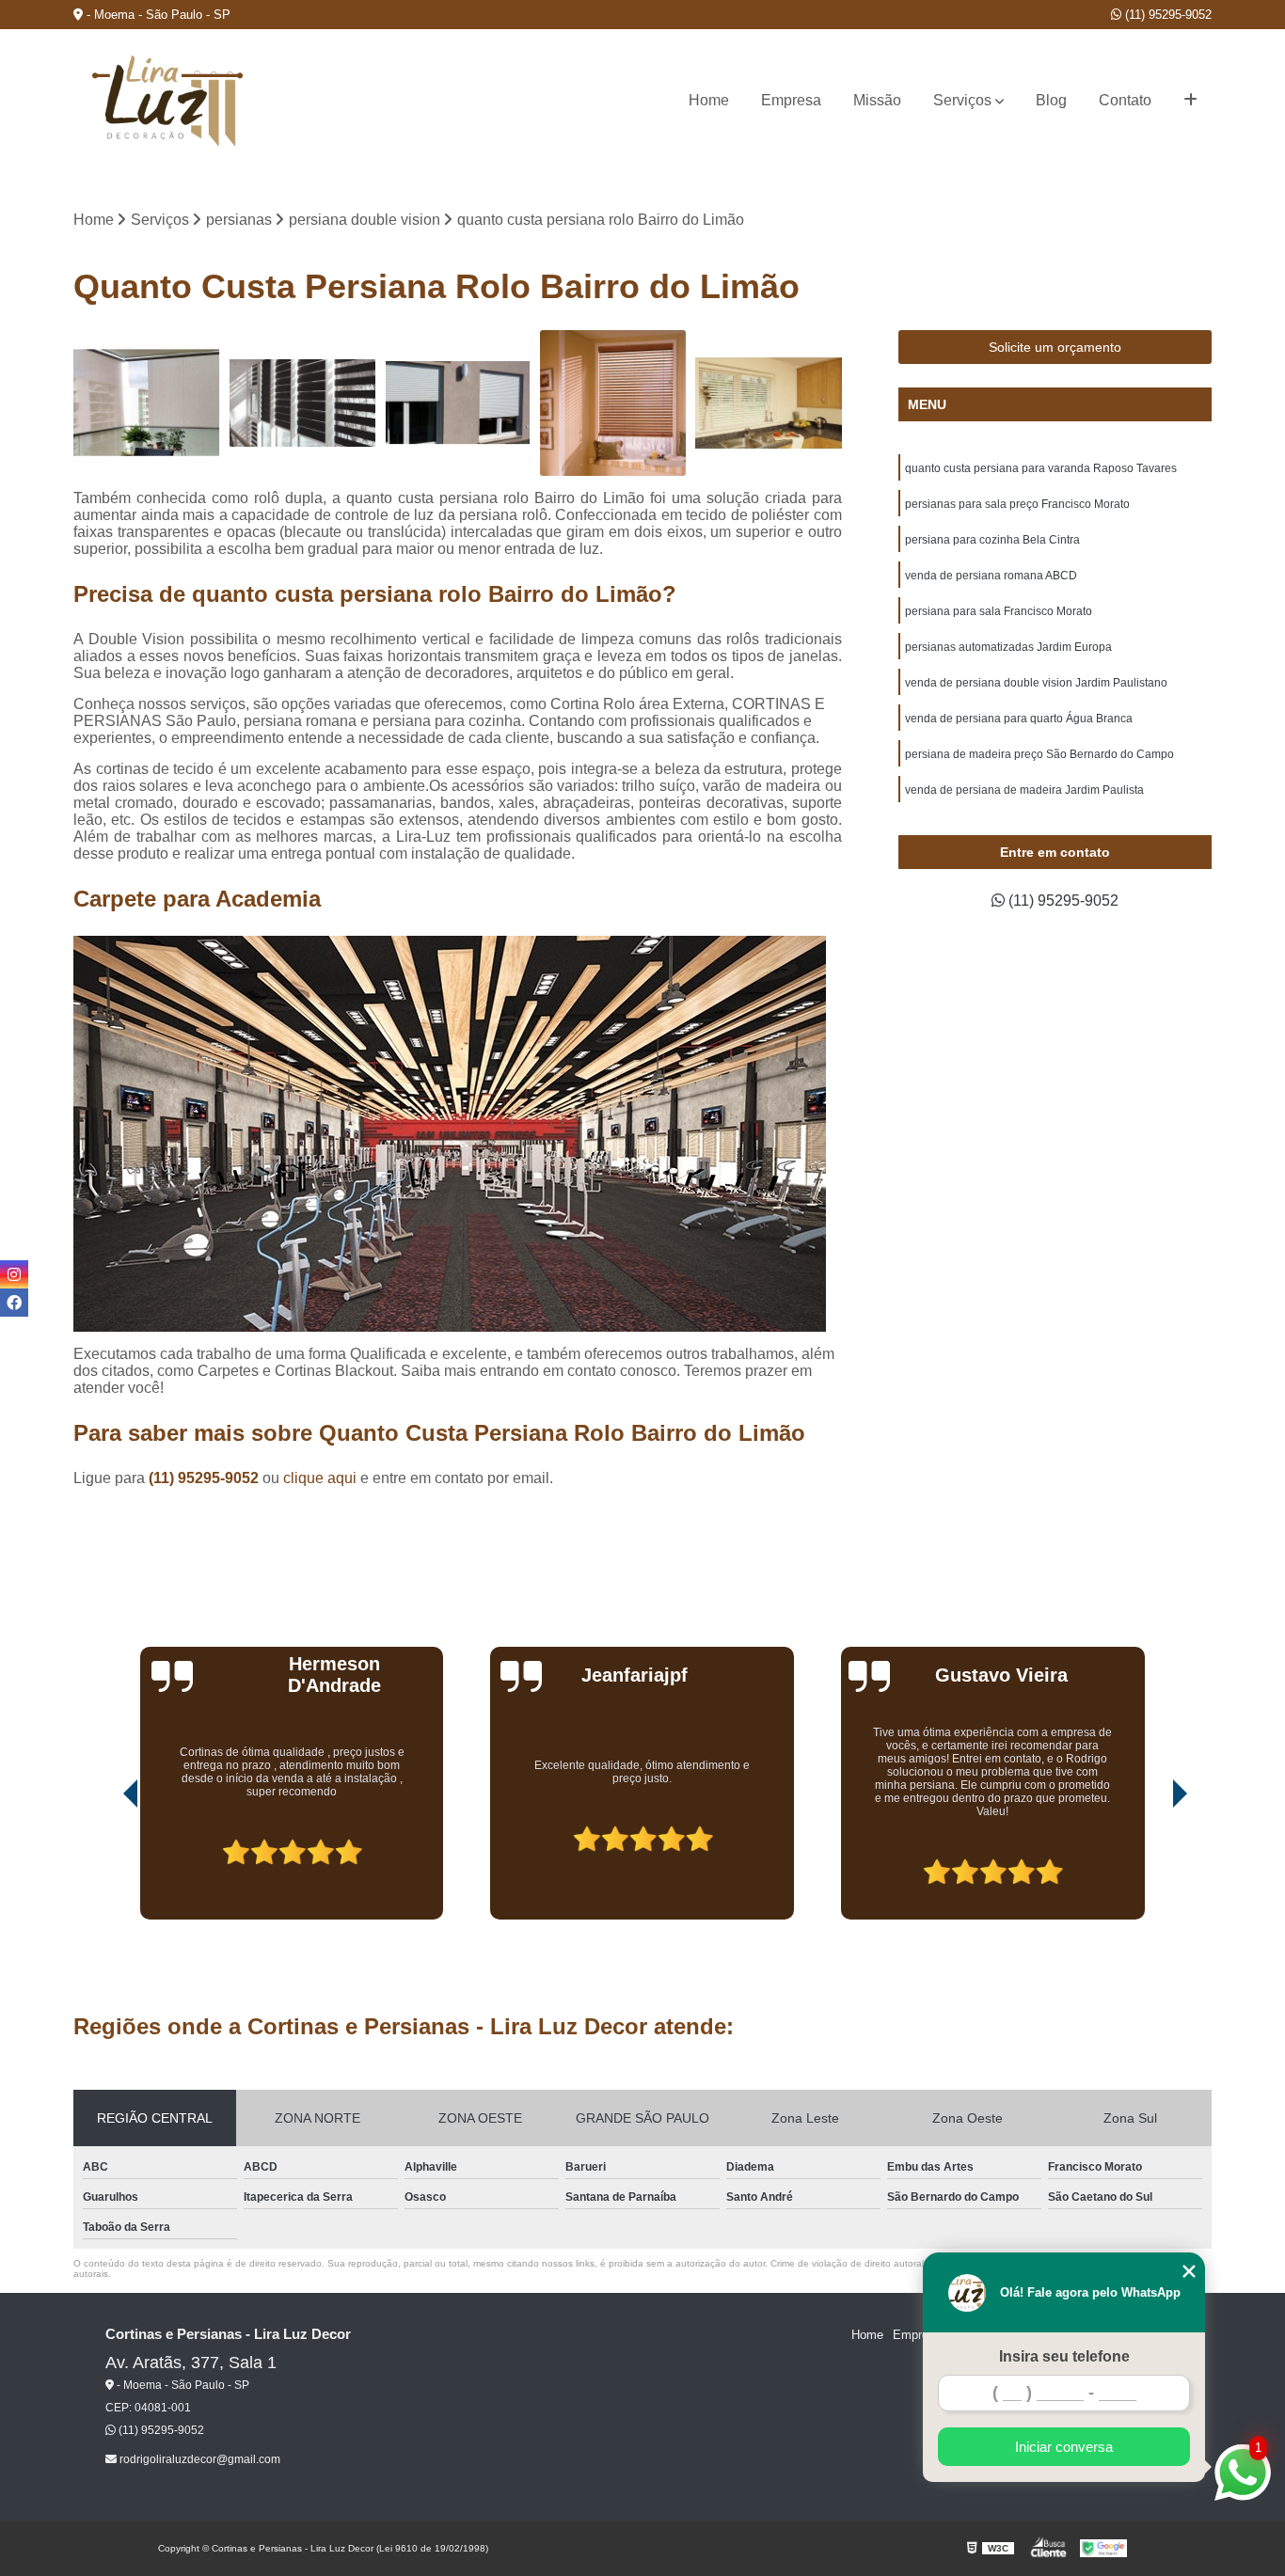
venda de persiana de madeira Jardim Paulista (1024, 790)
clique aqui (320, 1478)
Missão (877, 100)
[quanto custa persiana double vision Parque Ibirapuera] (302, 403)
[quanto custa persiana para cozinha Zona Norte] (768, 403)
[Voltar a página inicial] (167, 101)
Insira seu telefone (1064, 2356)
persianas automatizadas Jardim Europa (1008, 647)
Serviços (962, 100)
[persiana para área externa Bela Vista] (458, 403)
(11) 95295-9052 (1166, 15)
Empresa (791, 100)
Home (709, 100)
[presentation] (104, 1866)
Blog (1051, 100)
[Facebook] (14, 1303)
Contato (1125, 100)
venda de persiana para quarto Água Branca (1019, 719)
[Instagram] (14, 1274)
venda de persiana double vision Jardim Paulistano (1036, 683)
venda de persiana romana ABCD (991, 576)
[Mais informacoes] (1190, 101)
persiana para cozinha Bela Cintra (992, 540)
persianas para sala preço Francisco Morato (1017, 504)
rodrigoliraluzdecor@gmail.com (198, 2459)
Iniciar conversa (1064, 2447)
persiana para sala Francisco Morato (999, 611)
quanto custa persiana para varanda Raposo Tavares (1041, 468)
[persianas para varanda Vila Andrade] (146, 403)
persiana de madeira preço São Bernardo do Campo (1039, 754)
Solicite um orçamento (1055, 347)
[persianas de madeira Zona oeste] (613, 403)
